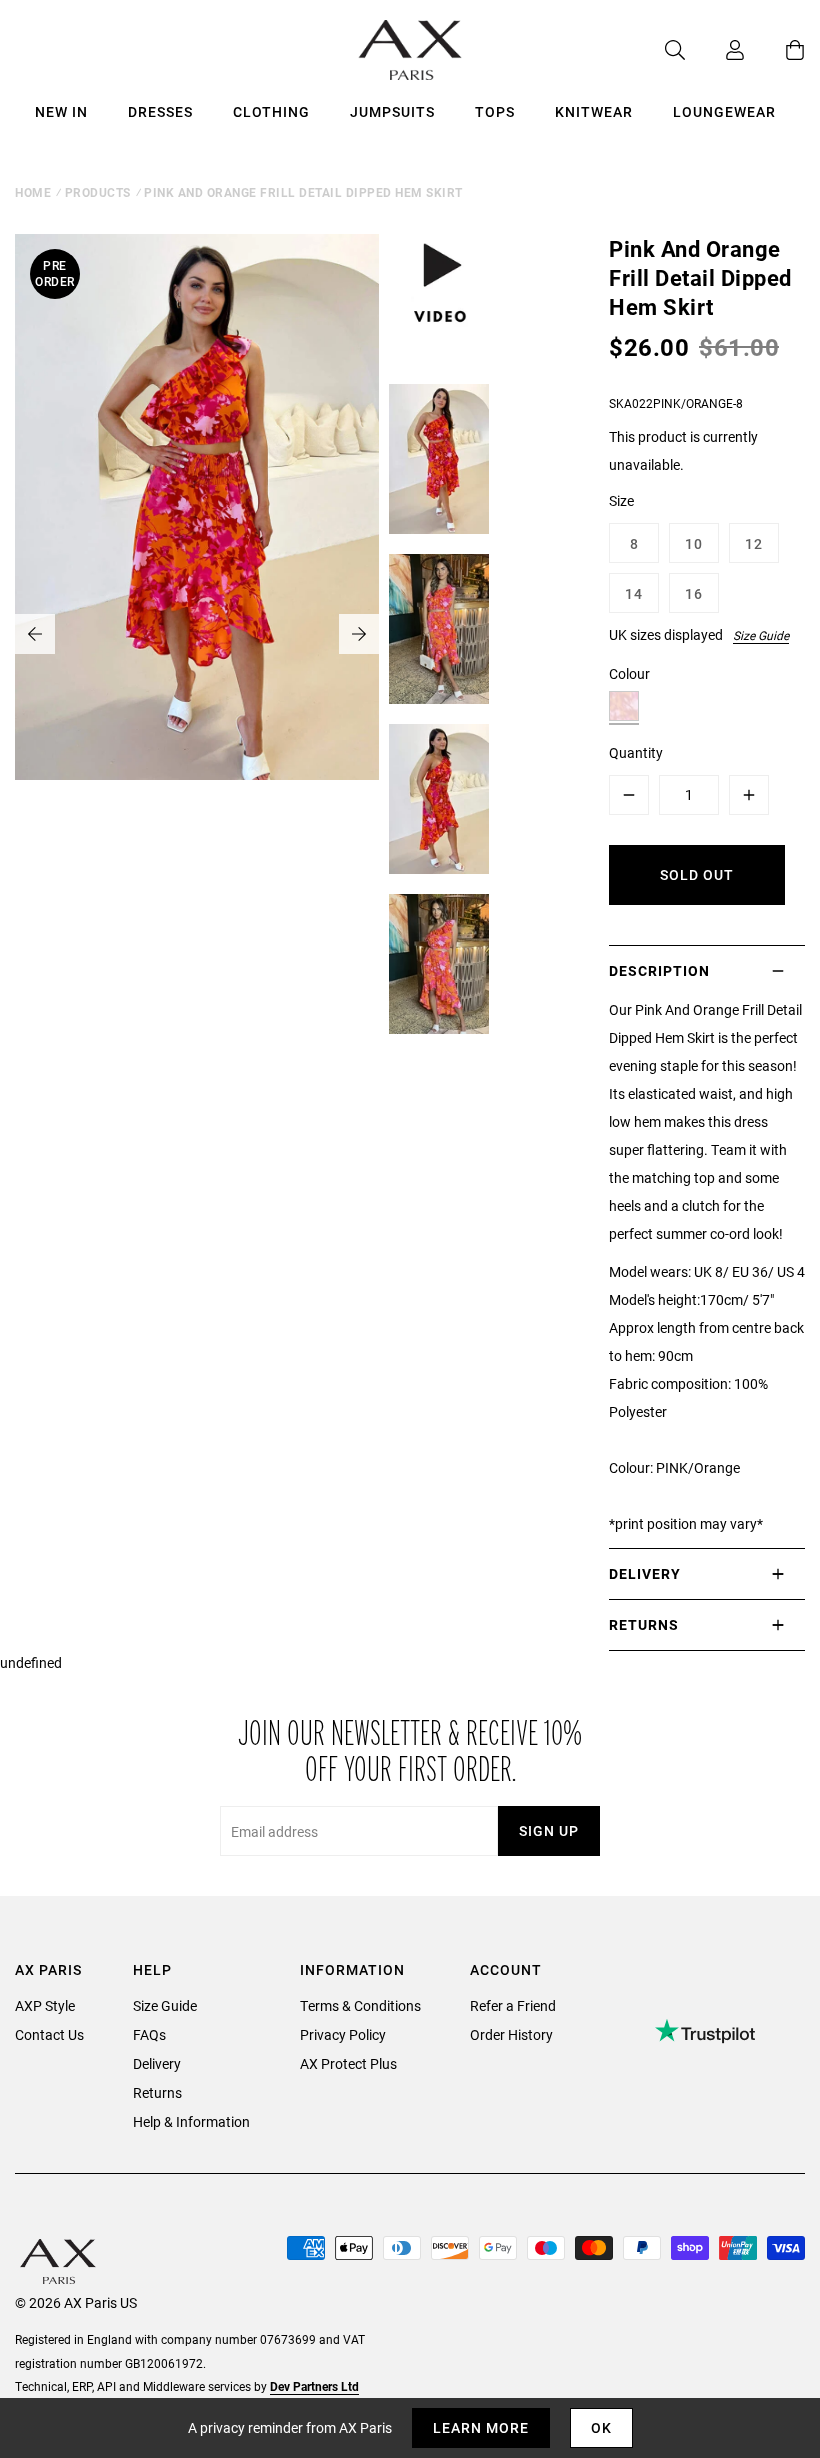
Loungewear (724, 111)
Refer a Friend (513, 2005)
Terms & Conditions (360, 2005)
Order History (511, 2034)
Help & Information (191, 2121)
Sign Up (549, 1830)
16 (694, 593)
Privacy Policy (343, 2034)
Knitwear (594, 111)
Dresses (160, 111)
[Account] (715, 50)
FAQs (149, 2034)
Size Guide (761, 635)
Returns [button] (644, 1624)
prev (35, 634)
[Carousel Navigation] (197, 634)
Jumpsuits (392, 111)
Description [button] (659, 970)
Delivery (157, 2063)
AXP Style (45, 2005)
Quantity (636, 752)
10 (694, 543)
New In (61, 111)
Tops (495, 111)
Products (98, 192)
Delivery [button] (645, 1573)
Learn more (481, 2427)
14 (634, 593)
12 (754, 543)
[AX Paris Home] (410, 50)
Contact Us (49, 2034)
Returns (157, 2092)
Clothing (271, 111)
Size (621, 500)
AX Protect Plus (348, 2063)
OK (601, 2427)
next (359, 634)
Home (33, 192)
